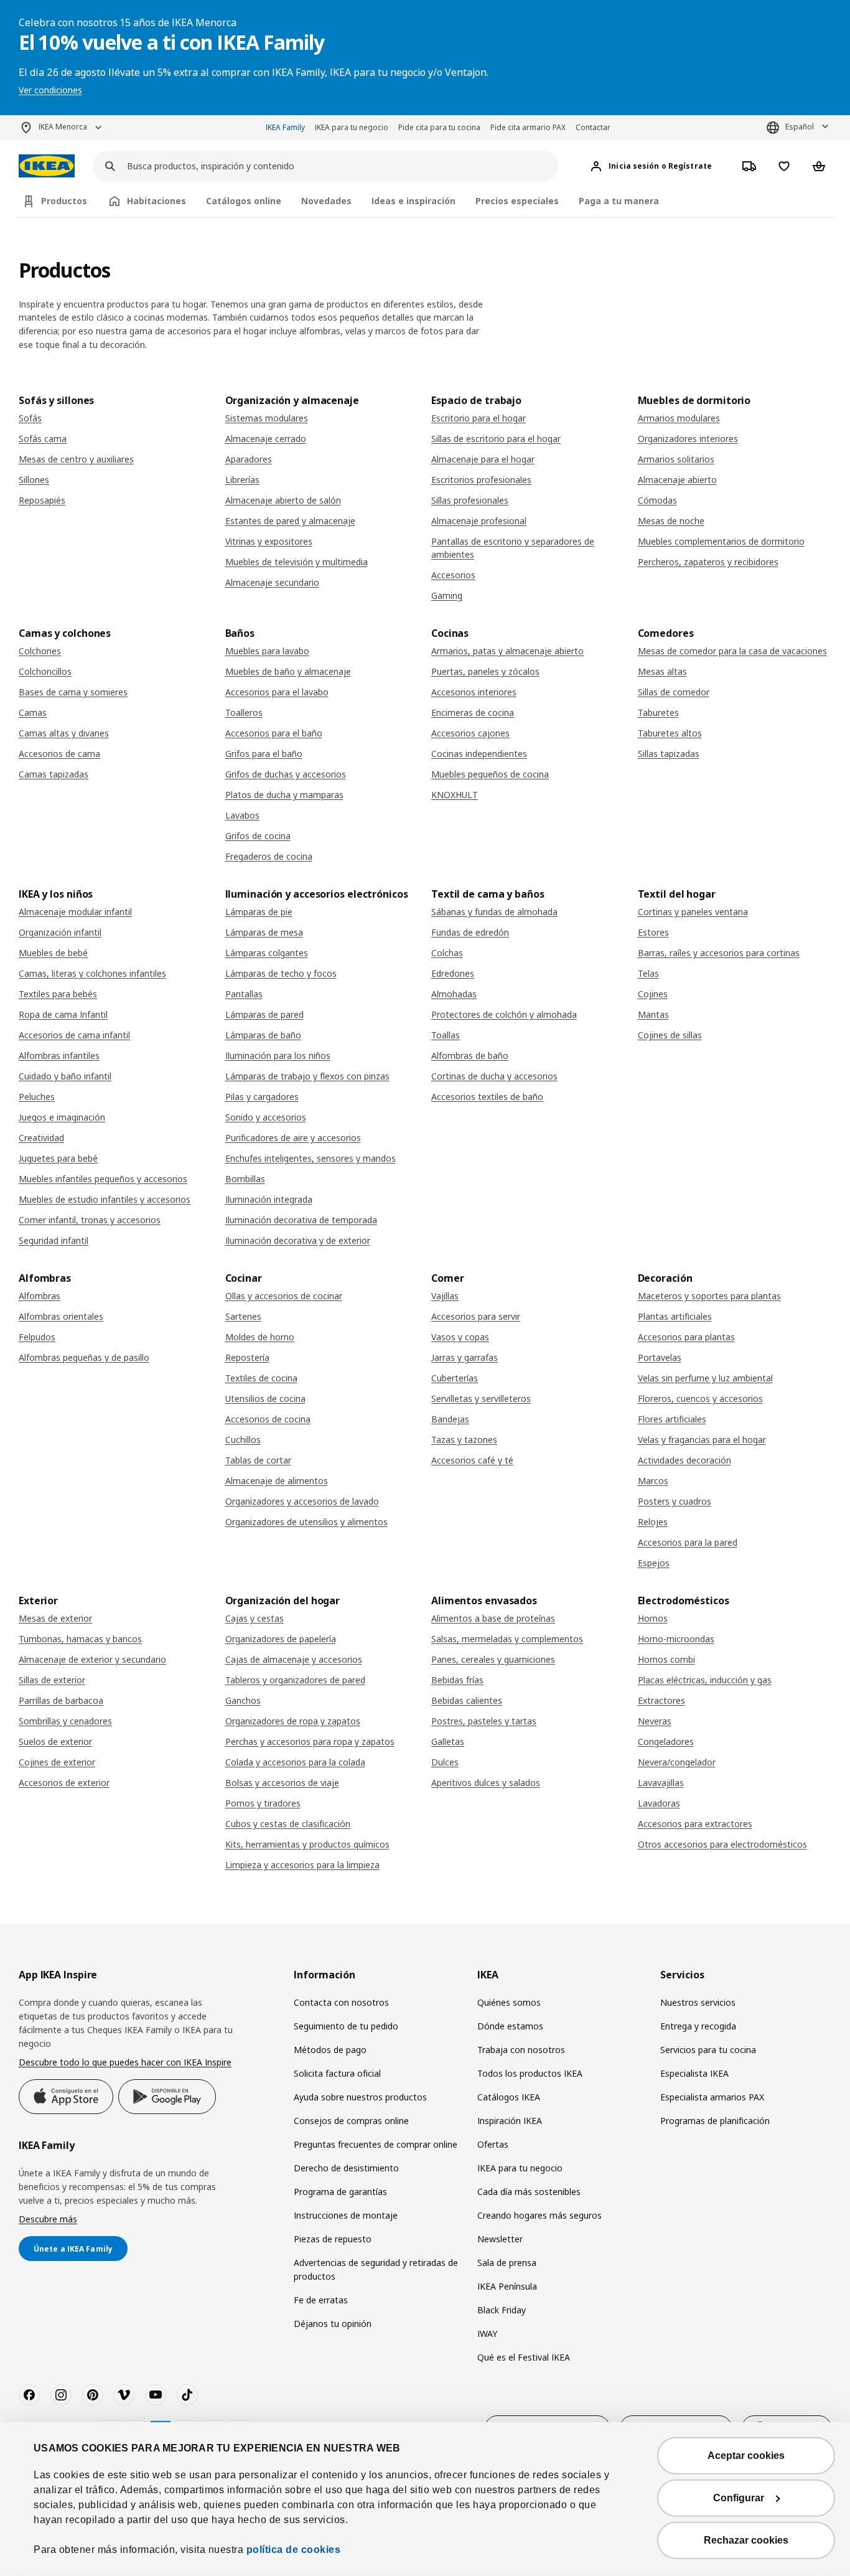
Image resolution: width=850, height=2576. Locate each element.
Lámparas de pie (259, 912)
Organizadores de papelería (281, 1639)
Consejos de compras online (351, 2121)
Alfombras (40, 1296)
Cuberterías (455, 1378)
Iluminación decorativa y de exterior (298, 1240)
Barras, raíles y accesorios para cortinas (719, 953)
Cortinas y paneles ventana (693, 912)
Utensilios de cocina (265, 1398)
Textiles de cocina (261, 1378)
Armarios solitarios (676, 459)
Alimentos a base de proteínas (493, 1618)
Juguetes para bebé (58, 1158)
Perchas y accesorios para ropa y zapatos (310, 1742)
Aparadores (249, 459)
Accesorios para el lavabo (277, 692)
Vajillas (445, 1296)
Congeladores (666, 1742)
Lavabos (242, 815)
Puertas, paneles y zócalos (485, 671)
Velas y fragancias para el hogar (702, 1440)
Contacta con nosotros (341, 2002)
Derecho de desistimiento (346, 2168)
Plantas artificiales (675, 1316)
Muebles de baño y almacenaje (288, 671)
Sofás (30, 418)
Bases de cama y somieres (73, 692)
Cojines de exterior (57, 1762)
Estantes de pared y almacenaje (290, 521)
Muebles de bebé (53, 953)
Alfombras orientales (61, 1316)
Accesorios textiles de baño (487, 1097)
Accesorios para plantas (686, 1337)
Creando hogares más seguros (539, 2215)
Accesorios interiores (474, 692)
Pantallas (244, 994)
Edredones (453, 973)
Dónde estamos (510, 2026)
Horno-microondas (676, 1639)
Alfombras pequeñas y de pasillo (84, 1357)
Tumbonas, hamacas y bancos (80, 1639)
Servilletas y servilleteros (481, 1398)
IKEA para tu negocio (352, 127)
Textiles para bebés (58, 994)
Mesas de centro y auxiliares (76, 459)
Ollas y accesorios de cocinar (284, 1296)
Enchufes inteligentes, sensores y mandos (311, 1158)
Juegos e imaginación (62, 1117)
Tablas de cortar (258, 1460)
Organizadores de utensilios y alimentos (306, 1522)
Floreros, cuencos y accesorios (700, 1398)
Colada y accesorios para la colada (295, 1762)
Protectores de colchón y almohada (504, 1014)
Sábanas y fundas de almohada (494, 912)
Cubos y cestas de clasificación (288, 1824)
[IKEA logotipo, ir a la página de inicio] (47, 166)
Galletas (448, 1742)
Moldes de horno (260, 1337)
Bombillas (245, 1179)
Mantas (653, 1014)
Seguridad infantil (54, 1240)
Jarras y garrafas (465, 1357)
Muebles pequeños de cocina (490, 774)
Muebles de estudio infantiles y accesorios (105, 1199)
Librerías (242, 480)
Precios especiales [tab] (517, 201)
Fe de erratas (321, 2300)
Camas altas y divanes (64, 733)
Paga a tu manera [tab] (619, 201)
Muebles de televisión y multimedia (297, 562)
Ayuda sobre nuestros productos (360, 2097)
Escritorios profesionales (481, 480)
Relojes (653, 1522)
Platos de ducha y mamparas (284, 795)
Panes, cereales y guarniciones (493, 1659)
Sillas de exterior (52, 1680)
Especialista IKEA (694, 2073)
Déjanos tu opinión (333, 2324)
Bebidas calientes (467, 1700)
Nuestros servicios (698, 2002)
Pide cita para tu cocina (439, 127)
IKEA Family (285, 127)
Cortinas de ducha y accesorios (494, 1076)
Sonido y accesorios (266, 1117)
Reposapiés (42, 500)
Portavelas (660, 1357)
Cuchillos (243, 1440)
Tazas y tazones (464, 1440)
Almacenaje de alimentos (277, 1481)
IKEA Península (507, 2286)
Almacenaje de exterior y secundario (92, 1659)
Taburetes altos (670, 733)
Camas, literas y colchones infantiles (92, 973)
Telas (648, 973)
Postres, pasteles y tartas (484, 1721)
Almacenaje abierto (677, 480)
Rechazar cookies (746, 2540)
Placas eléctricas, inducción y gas (705, 1680)
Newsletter (500, 2239)
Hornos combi (666, 1659)
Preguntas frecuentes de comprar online (376, 2144)
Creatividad (41, 1138)
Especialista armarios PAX (712, 2097)
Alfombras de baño (470, 1055)
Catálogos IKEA (509, 2097)
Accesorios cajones (470, 733)
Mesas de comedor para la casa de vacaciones (732, 651)
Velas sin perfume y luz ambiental (705, 1378)
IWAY (487, 2334)
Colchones (40, 651)
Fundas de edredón (470, 932)
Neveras (655, 1721)
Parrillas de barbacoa (61, 1700)
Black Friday (502, 2310)
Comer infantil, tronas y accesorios (90, 1220)
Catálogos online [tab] (244, 201)
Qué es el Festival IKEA (524, 2357)
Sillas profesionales (470, 500)
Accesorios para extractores (695, 1824)
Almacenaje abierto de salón (283, 500)
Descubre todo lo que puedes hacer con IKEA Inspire (125, 2062)
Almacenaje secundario (272, 582)
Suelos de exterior (55, 1742)
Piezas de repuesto (333, 2239)
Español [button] (800, 127)
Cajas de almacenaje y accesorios (294, 1659)
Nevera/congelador (677, 1762)
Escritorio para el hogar (479, 418)
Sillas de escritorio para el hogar (496, 439)
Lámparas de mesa (264, 932)
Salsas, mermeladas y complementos (507, 1639)
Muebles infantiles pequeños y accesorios (103, 1179)
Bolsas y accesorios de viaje (282, 1783)
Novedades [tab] (326, 201)
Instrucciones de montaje (346, 2215)
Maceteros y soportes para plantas (709, 1296)
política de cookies (294, 2550)
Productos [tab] (64, 201)
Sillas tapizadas (669, 754)
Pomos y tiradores (263, 1803)
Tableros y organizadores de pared (295, 1680)
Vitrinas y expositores (269, 541)
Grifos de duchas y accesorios (286, 774)
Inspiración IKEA (510, 2121)
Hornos (653, 1618)
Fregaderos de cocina (269, 856)
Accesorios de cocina (268, 1419)
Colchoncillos (45, 671)
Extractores (661, 1700)
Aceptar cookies (746, 2456)
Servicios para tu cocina (708, 2050)
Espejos (654, 1563)
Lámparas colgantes (267, 953)
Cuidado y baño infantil (65, 1076)
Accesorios (453, 575)
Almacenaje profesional (479, 521)
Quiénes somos (509, 2002)
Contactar (593, 127)
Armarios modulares (679, 418)
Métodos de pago (330, 2050)
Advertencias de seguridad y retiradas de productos (376, 2269)
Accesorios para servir (476, 1316)
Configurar (739, 2498)
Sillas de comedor (674, 692)
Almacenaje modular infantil (75, 912)
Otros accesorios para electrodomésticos (722, 1844)
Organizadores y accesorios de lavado (302, 1501)
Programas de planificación (715, 2121)
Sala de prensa (507, 2263)
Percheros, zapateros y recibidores (708, 562)
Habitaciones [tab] (156, 201)
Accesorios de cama (59, 754)
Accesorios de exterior (64, 1783)
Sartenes (243, 1316)
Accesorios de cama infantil (74, 1035)
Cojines (653, 994)
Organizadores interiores (688, 439)
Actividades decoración (684, 1460)
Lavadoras (659, 1803)
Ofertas (493, 2144)
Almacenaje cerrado (266, 439)
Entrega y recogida (698, 2026)
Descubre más (48, 2219)
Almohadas (454, 994)
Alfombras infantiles (59, 1055)
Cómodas (657, 500)
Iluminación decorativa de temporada (301, 1220)
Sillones (34, 480)
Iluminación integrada (269, 1199)
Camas (33, 712)
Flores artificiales (672, 1419)
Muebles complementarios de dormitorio (721, 541)
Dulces (445, 1762)
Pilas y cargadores (262, 1097)
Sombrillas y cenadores (65, 1721)
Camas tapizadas (54, 774)
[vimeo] (124, 2395)
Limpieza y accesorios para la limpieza (302, 1865)
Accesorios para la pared (688, 1542)
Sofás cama (43, 439)
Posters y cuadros (675, 1501)
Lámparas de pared (264, 1014)
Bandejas (450, 1419)
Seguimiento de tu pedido (346, 2026)
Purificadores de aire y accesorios (293, 1138)
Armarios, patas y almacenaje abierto (507, 651)
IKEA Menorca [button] (63, 127)
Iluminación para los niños (278, 1055)
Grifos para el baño (264, 754)
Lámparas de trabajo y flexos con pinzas (307, 1076)
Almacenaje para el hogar (483, 459)
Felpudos (37, 1337)
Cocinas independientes (479, 754)
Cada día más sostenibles (529, 2192)
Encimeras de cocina (473, 712)
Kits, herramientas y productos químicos (307, 1844)
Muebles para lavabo (267, 651)
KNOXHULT (455, 795)
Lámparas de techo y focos (281, 973)
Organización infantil (60, 932)
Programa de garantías (340, 2192)
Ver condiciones (50, 90)
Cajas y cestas (255, 1618)
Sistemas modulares (267, 418)
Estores (653, 932)
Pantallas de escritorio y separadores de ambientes (513, 548)
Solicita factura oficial (337, 2073)
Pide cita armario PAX (528, 127)
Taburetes (658, 712)
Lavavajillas (661, 1783)
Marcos (653, 1481)
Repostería (247, 1357)
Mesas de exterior (55, 1618)
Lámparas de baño (263, 1035)
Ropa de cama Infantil (63, 1014)
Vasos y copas (460, 1337)
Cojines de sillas (670, 1035)
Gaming (447, 595)
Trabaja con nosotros (521, 2050)
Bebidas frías (457, 1680)
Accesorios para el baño (274, 733)
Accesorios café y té (472, 1460)
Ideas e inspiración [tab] (413, 201)
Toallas (446, 1035)
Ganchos (243, 1700)
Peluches (37, 1097)
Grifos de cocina (258, 836)
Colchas (447, 953)
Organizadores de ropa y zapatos (293, 1721)
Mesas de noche (671, 521)
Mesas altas (662, 671)
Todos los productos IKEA (530, 2073)
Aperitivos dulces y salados (486, 1783)
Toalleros (244, 712)
